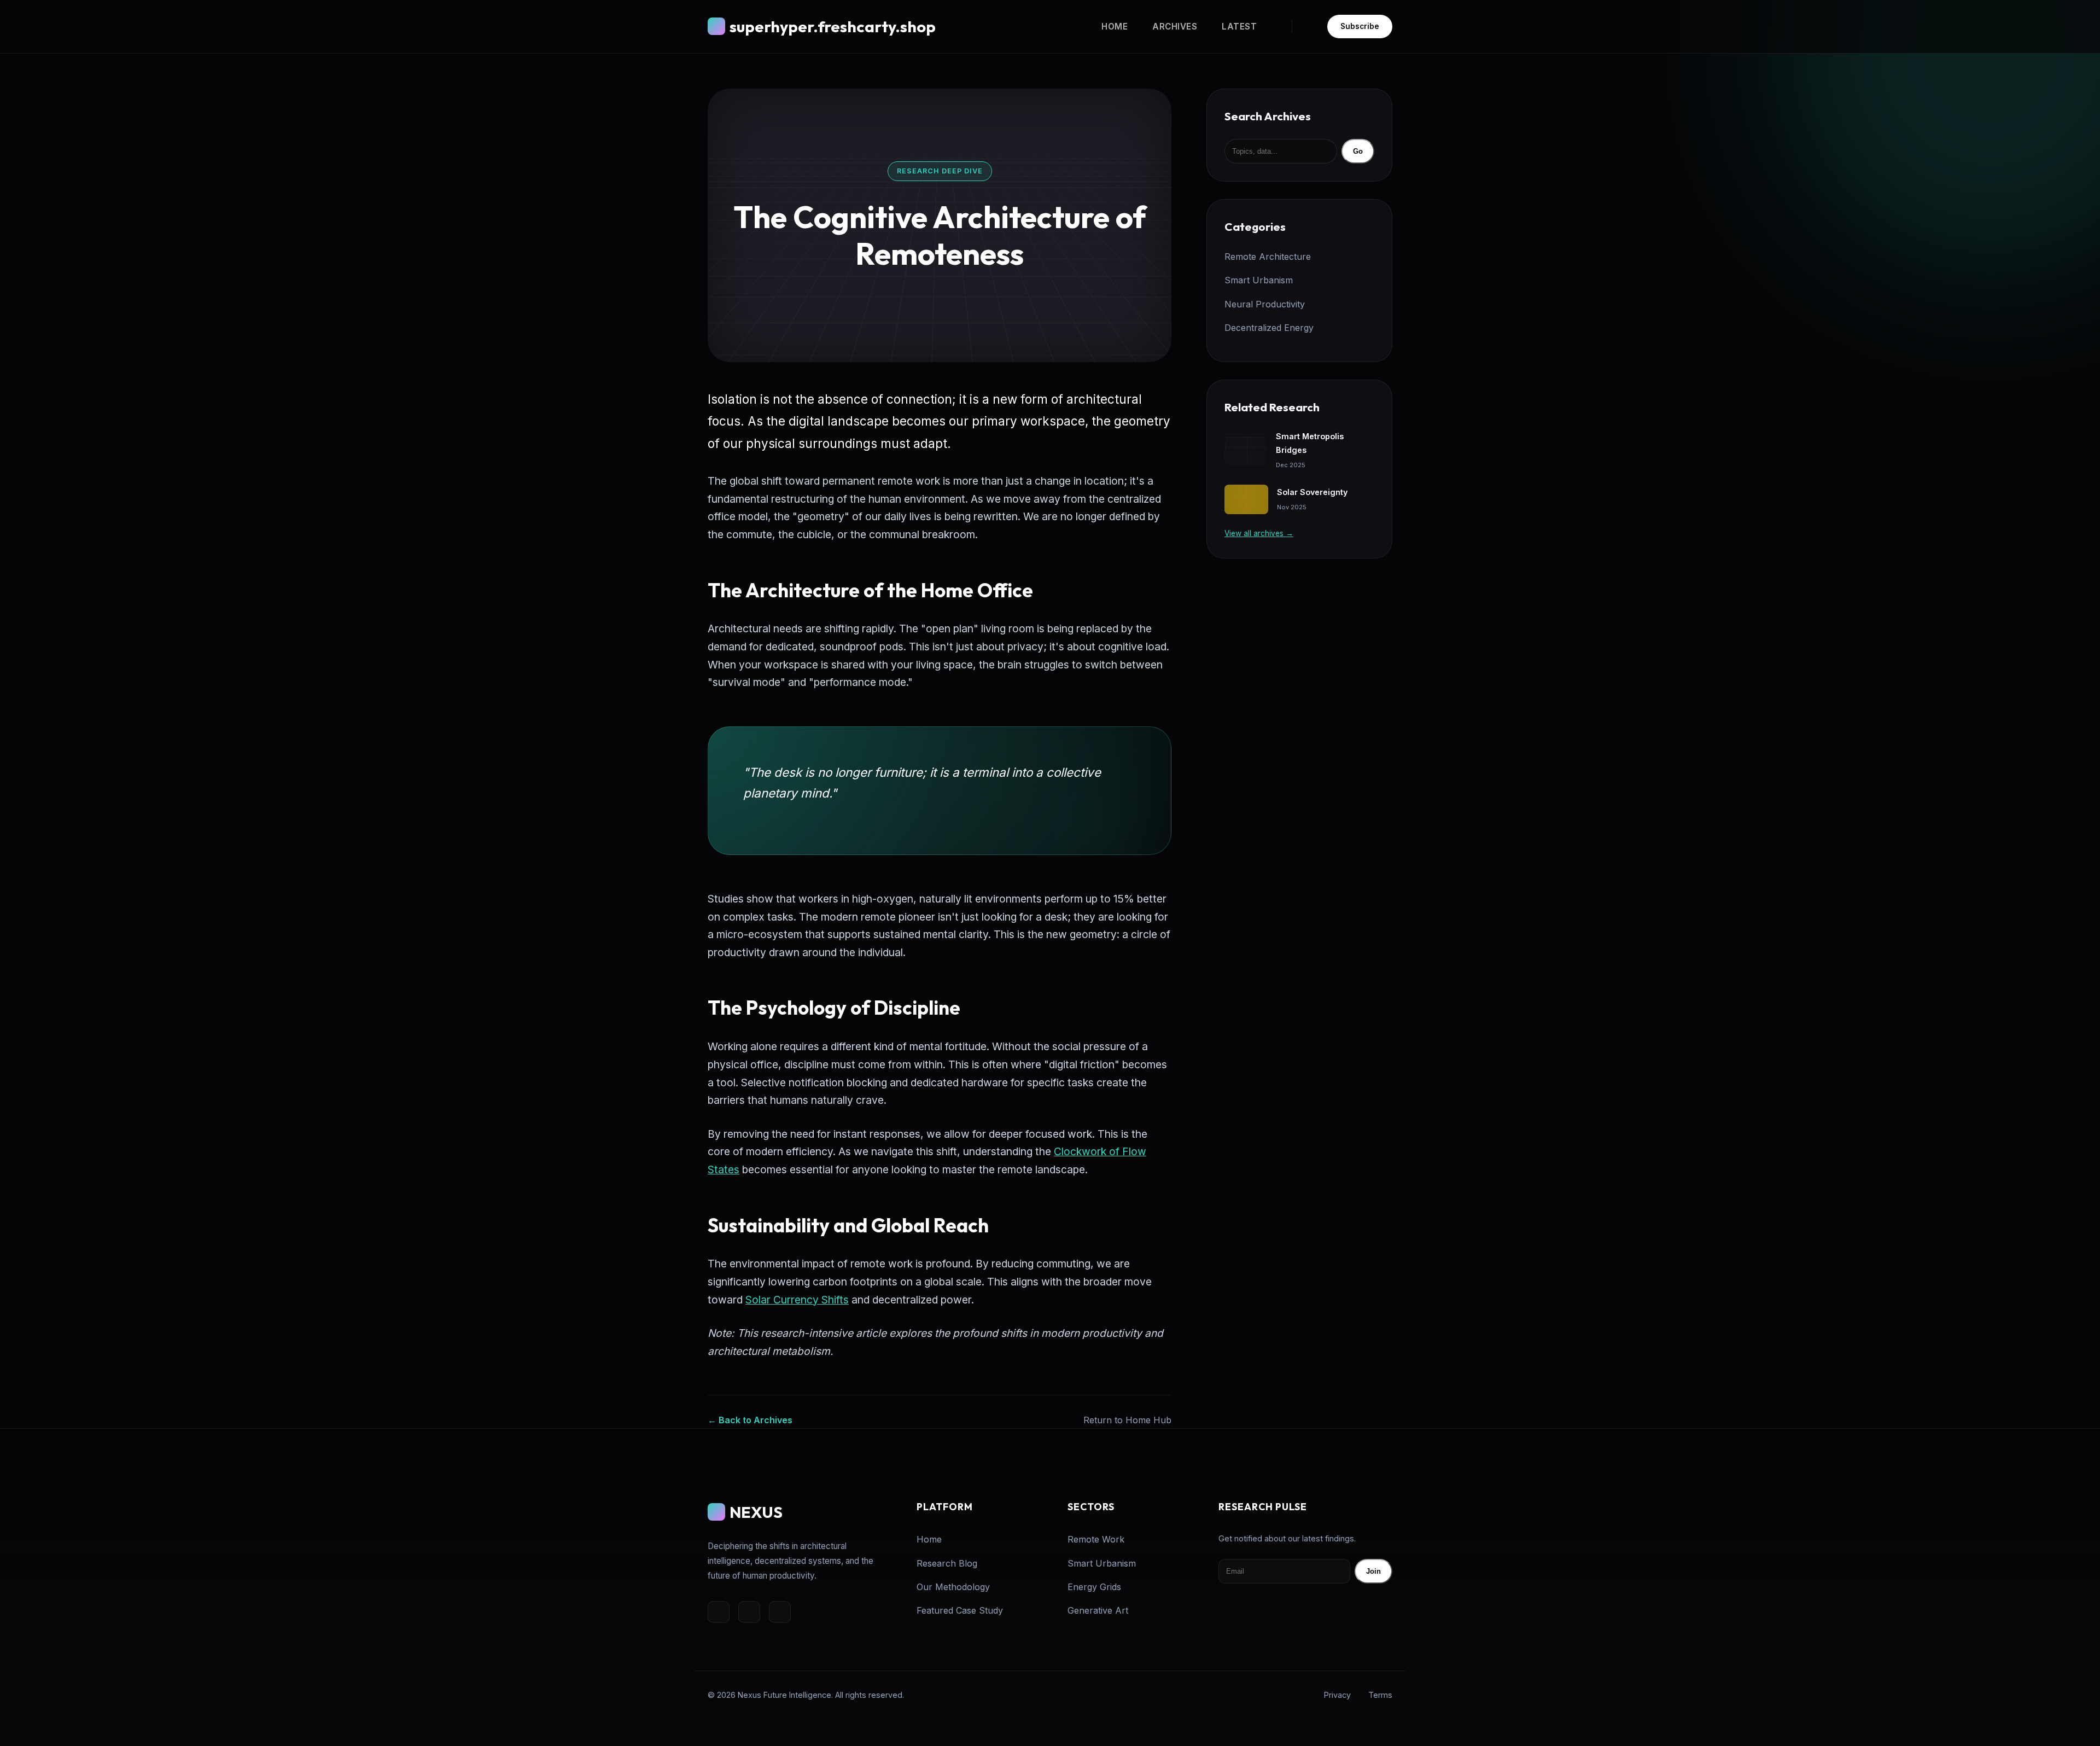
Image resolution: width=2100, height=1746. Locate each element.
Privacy (1337, 1695)
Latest (1239, 27)
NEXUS (756, 1512)
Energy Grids (1094, 1587)
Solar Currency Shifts (797, 1300)
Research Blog (947, 1563)
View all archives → (1259, 533)
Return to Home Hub (1127, 1420)
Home (1115, 27)
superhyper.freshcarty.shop (833, 26)
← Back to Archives (750, 1420)
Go (1358, 151)
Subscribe (1360, 26)
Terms (1380, 1695)
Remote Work (1096, 1539)
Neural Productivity (1265, 304)
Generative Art (1098, 1610)
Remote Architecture (1268, 257)
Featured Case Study (960, 1610)
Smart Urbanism (1259, 280)
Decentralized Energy (1269, 328)
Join (1373, 1571)
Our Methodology (953, 1587)
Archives (1175, 27)
